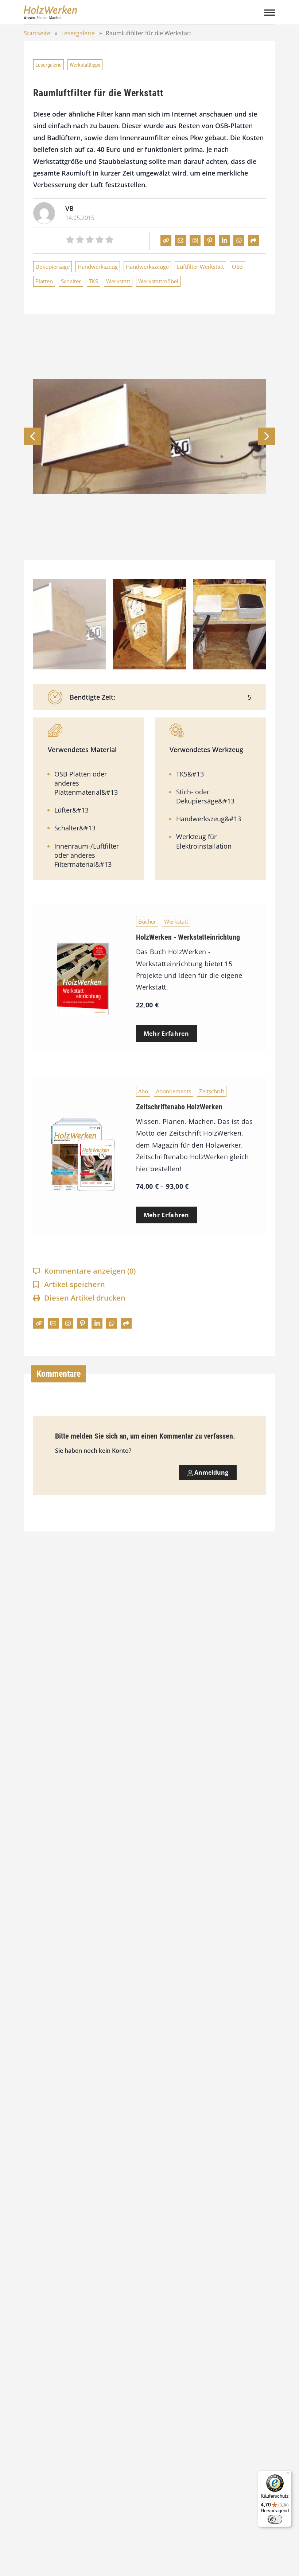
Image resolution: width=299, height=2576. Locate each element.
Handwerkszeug (98, 267)
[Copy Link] (166, 241)
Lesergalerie (78, 33)
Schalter (71, 281)
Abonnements (174, 1091)
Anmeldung (211, 1472)
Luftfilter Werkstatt (200, 267)
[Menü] (287, 2475)
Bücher (147, 921)
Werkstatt (118, 281)
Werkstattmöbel (158, 281)
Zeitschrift (212, 1091)
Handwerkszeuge (147, 267)
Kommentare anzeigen (90, 1271)
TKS (94, 281)
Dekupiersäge (53, 267)
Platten (44, 281)
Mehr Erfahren (166, 1034)
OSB (237, 267)
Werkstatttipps (85, 65)
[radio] (70, 241)
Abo (143, 1091)
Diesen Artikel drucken (85, 1298)
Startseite (37, 33)
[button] (267, 436)
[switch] (275, 2519)
